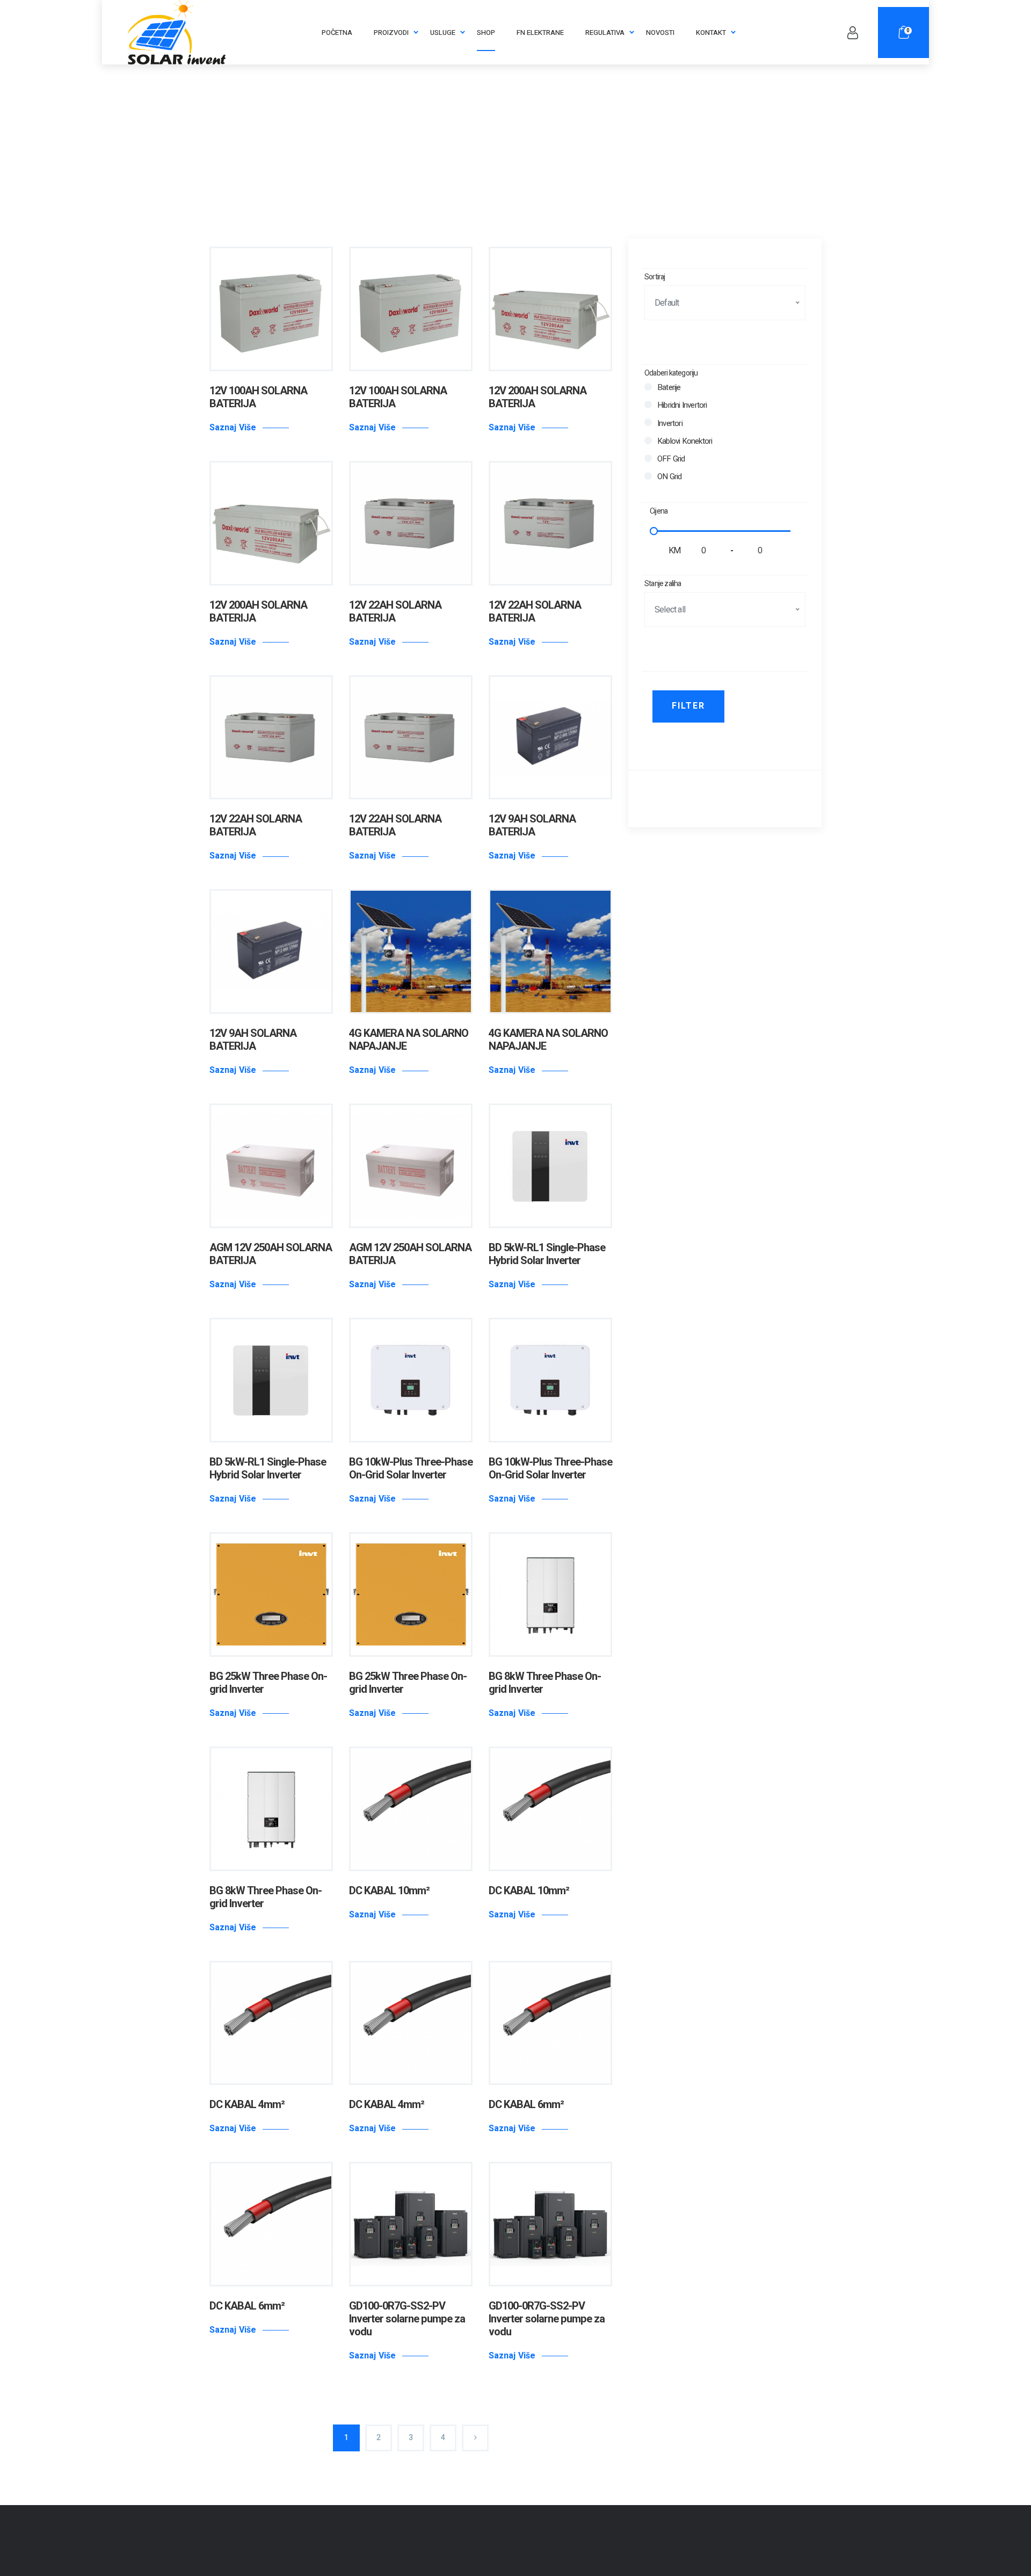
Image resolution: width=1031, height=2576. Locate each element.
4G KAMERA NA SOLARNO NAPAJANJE (409, 1040)
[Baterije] (648, 387)
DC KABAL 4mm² (247, 2105)
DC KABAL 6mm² (526, 2105)
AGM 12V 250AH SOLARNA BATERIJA (271, 1254)
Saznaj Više (233, 428)
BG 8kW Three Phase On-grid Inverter (545, 1683)
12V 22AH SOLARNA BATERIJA (395, 612)
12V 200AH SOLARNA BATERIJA (538, 397)
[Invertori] (648, 422)
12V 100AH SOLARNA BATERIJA (258, 397)
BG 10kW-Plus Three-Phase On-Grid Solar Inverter (411, 1469)
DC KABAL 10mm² (389, 1891)
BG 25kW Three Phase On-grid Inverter (268, 1683)
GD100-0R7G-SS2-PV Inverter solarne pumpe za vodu (407, 2319)
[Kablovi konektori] (648, 441)
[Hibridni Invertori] (648, 405)
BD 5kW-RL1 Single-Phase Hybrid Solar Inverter (547, 1254)
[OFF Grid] (648, 458)
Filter (688, 706)
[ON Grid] (648, 476)
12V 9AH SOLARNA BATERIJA (532, 825)
